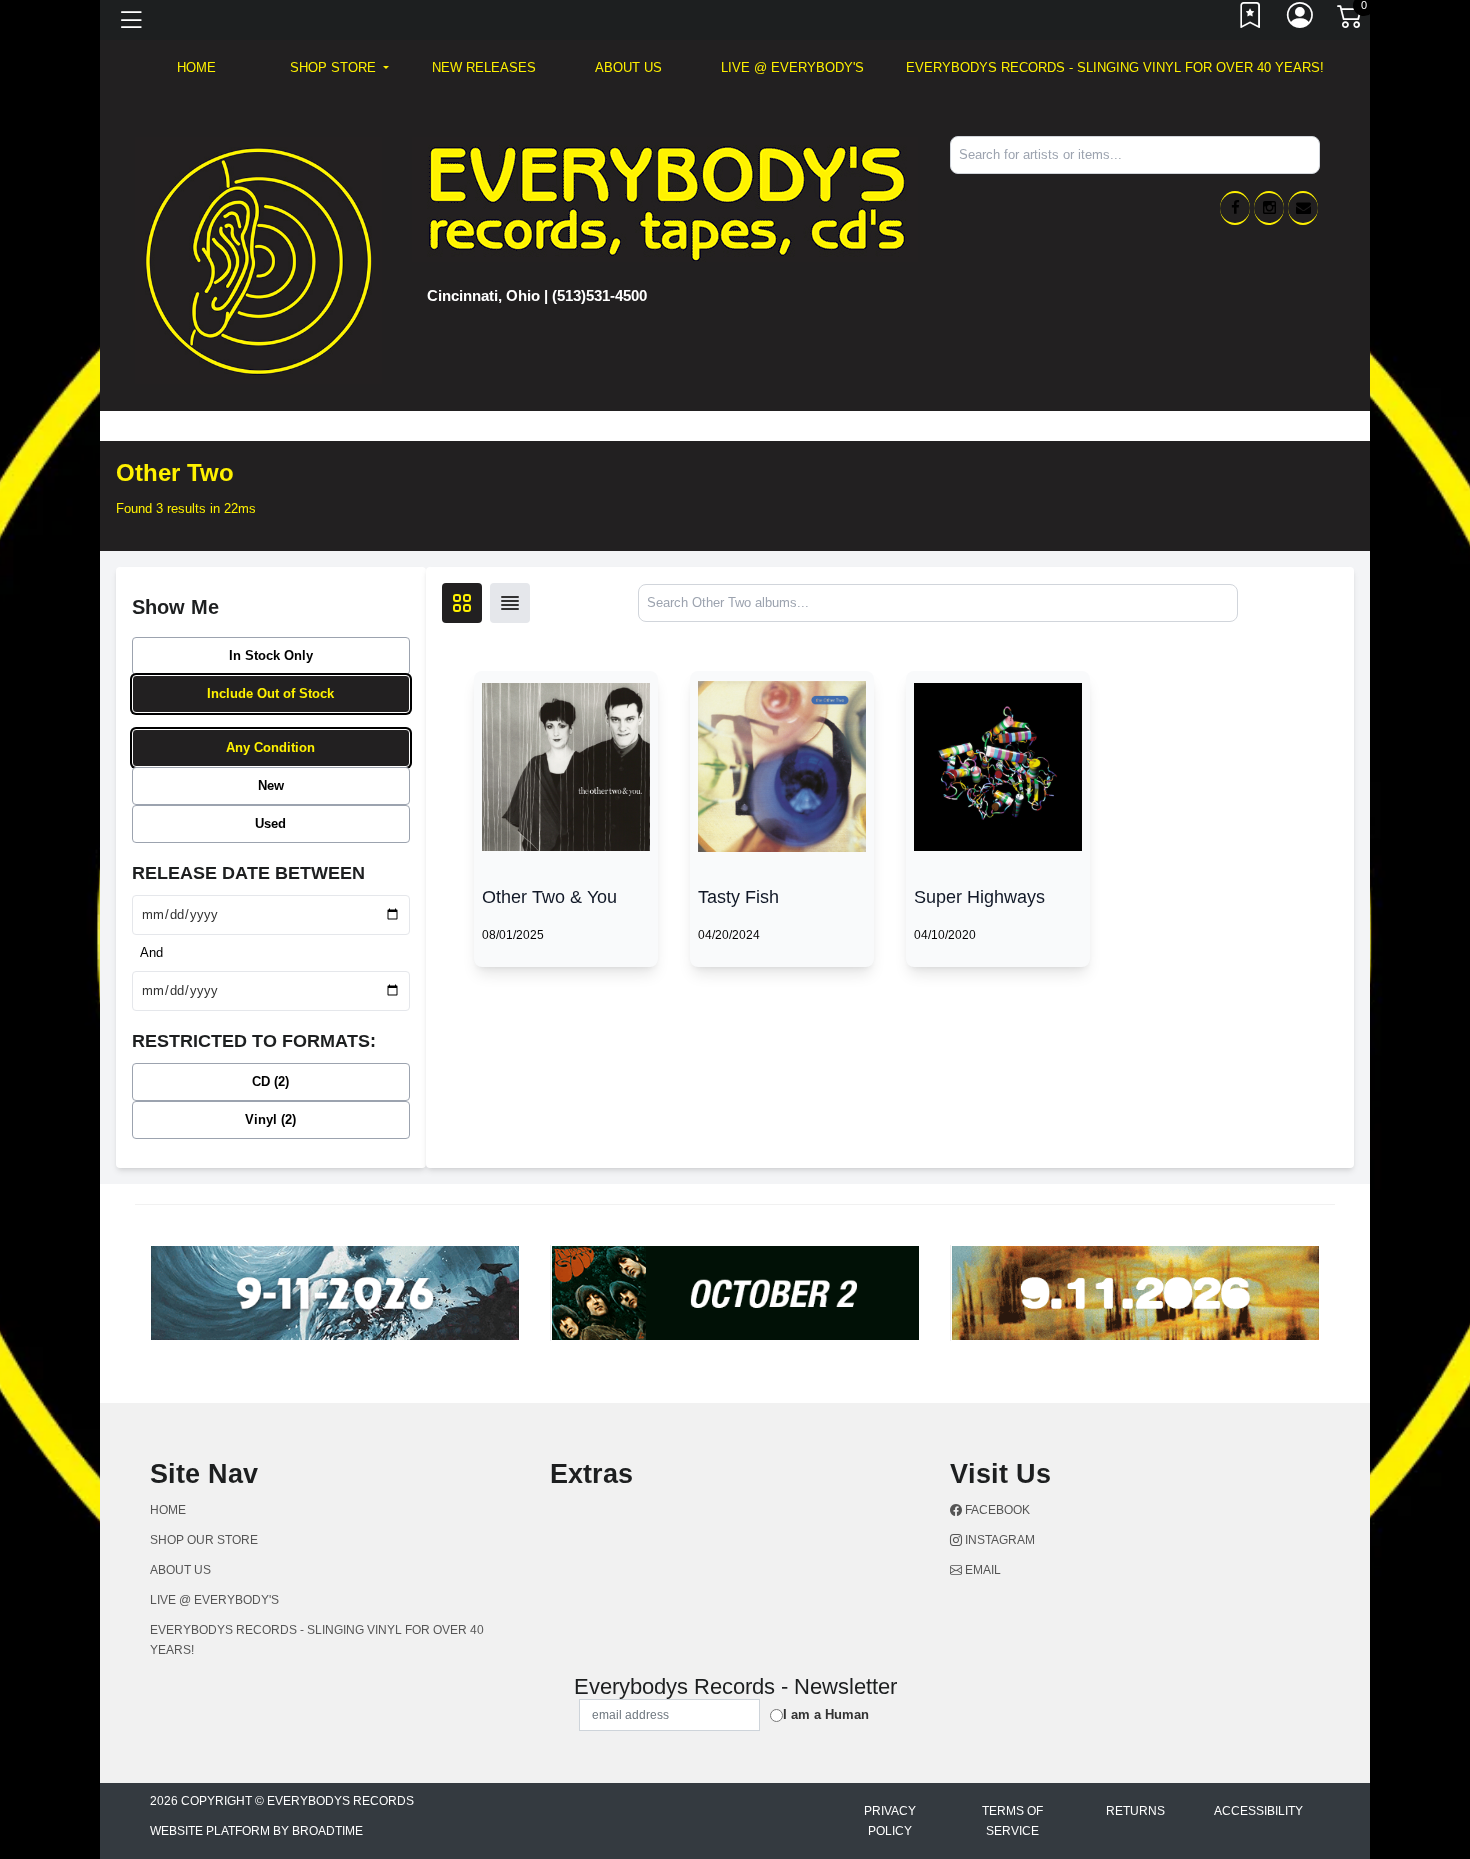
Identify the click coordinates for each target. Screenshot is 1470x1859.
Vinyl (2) (270, 1119)
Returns (1135, 1811)
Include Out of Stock (270, 693)
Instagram (998, 1540)
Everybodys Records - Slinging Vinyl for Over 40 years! (1115, 67)
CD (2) (270, 1081)
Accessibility (1258, 1811)
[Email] (1303, 208)
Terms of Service (1012, 1821)
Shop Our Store (204, 1540)
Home (168, 1510)
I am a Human (826, 1714)
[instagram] (1269, 208)
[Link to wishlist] (1251, 20)
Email (981, 1570)
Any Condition (270, 747)
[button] (339, 68)
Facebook (996, 1510)
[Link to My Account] (1301, 20)
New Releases (484, 67)
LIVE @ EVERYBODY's (792, 67)
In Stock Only (271, 655)
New (271, 785)
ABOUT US (628, 67)
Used (270, 823)
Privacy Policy (890, 1821)
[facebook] (1235, 208)
